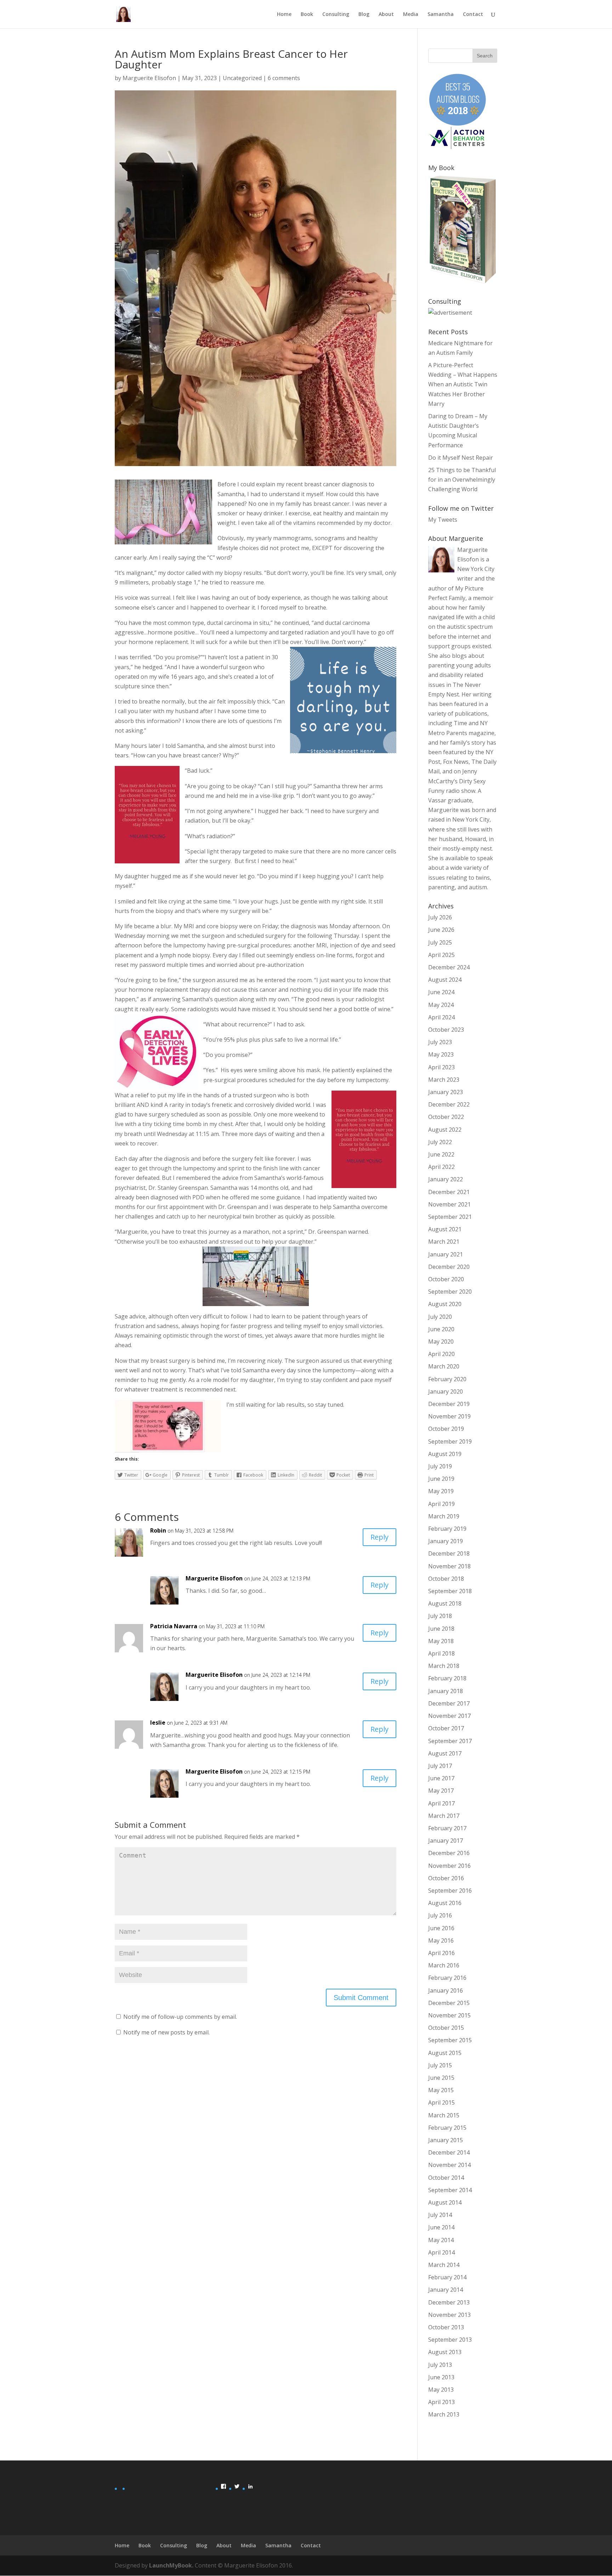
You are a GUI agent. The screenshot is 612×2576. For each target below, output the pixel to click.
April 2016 (441, 1953)
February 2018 (447, 1678)
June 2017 (441, 1778)
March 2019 (444, 1516)
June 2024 (441, 992)
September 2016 (450, 1891)
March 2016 (444, 1965)
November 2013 (449, 2315)
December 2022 (449, 1104)
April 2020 (441, 1354)
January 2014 (446, 2290)
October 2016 (446, 1878)
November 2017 (449, 1716)
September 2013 (450, 2340)
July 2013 (440, 2365)
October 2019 (446, 1429)
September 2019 (450, 1441)
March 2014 (444, 2265)
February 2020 (447, 1379)
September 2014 (450, 2190)
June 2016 (441, 1928)
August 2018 (445, 1603)
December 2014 (449, 2152)
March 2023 (444, 1080)
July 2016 (440, 1915)
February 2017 (447, 1828)
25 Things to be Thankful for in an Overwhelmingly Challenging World (462, 480)
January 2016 (446, 1990)
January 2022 (446, 1179)
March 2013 (444, 2414)
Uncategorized (242, 78)
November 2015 (449, 2015)
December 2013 (449, 2302)
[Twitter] (237, 2486)
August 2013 (445, 2352)
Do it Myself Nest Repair (461, 458)
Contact (473, 15)
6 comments (284, 78)
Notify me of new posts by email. (166, 2032)
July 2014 (440, 2215)
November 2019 (449, 1416)
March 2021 (444, 1242)
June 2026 (441, 930)
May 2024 (441, 1005)
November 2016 (449, 1866)
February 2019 (447, 1529)
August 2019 (445, 1454)
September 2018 (450, 1591)
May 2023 (441, 1054)
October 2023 (446, 1030)
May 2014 (441, 2240)
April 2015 (441, 2102)
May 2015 (441, 2090)
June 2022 (441, 1154)
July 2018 (440, 1616)
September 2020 (450, 1292)
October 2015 (446, 2028)
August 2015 (445, 2053)
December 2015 (449, 2003)
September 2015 (450, 2040)
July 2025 (440, 942)
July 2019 (440, 1466)
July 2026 (440, 917)
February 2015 (447, 2128)
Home (284, 15)
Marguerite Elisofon (149, 78)
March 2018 (444, 1666)
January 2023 (446, 1092)
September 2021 (450, 1217)
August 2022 (445, 1130)
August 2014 (445, 2202)
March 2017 (444, 1816)
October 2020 (446, 1279)
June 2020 (441, 1329)
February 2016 (447, 1978)
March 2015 (444, 2115)
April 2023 (441, 1067)
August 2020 (445, 1304)
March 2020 (444, 1366)
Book (307, 15)
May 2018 (441, 1641)
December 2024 (449, 967)
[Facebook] (223, 2486)
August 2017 (445, 1753)
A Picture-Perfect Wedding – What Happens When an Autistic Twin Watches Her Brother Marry (463, 384)
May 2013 (441, 2390)
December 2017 (449, 1703)
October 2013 (446, 2327)
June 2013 (441, 2377)
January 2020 (446, 1391)
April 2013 (441, 2402)
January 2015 (446, 2140)
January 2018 (446, 1691)
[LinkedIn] (250, 2486)
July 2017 (440, 1766)
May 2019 (441, 1491)
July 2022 (440, 1142)
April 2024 (441, 1017)
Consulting (336, 15)
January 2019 (446, 1541)
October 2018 (446, 1579)
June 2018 (441, 1629)
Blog (364, 15)
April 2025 (441, 955)
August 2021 (445, 1229)
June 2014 (441, 2227)
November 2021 (449, 1204)
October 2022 (446, 1117)
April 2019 (441, 1504)
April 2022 (441, 1167)
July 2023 (440, 1042)
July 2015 (440, 2065)
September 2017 (450, 1741)
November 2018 (449, 1566)
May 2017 (441, 1791)
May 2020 (441, 1342)
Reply (379, 1537)
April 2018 (441, 1653)
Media (411, 15)
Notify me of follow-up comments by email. (180, 2017)
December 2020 (449, 1267)
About (386, 15)
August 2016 (445, 1903)
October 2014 (446, 2178)
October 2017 (446, 1728)
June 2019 (441, 1479)
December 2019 (449, 1404)
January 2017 (446, 1841)
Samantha (441, 15)
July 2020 (440, 1317)
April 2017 (441, 1803)
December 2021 (449, 1192)
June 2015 (441, 2078)
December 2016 (449, 1853)
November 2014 (449, 2165)
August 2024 (445, 980)
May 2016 (441, 1941)
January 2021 (446, 1254)
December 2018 (449, 1553)
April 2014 (441, 2252)
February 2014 (447, 2277)
